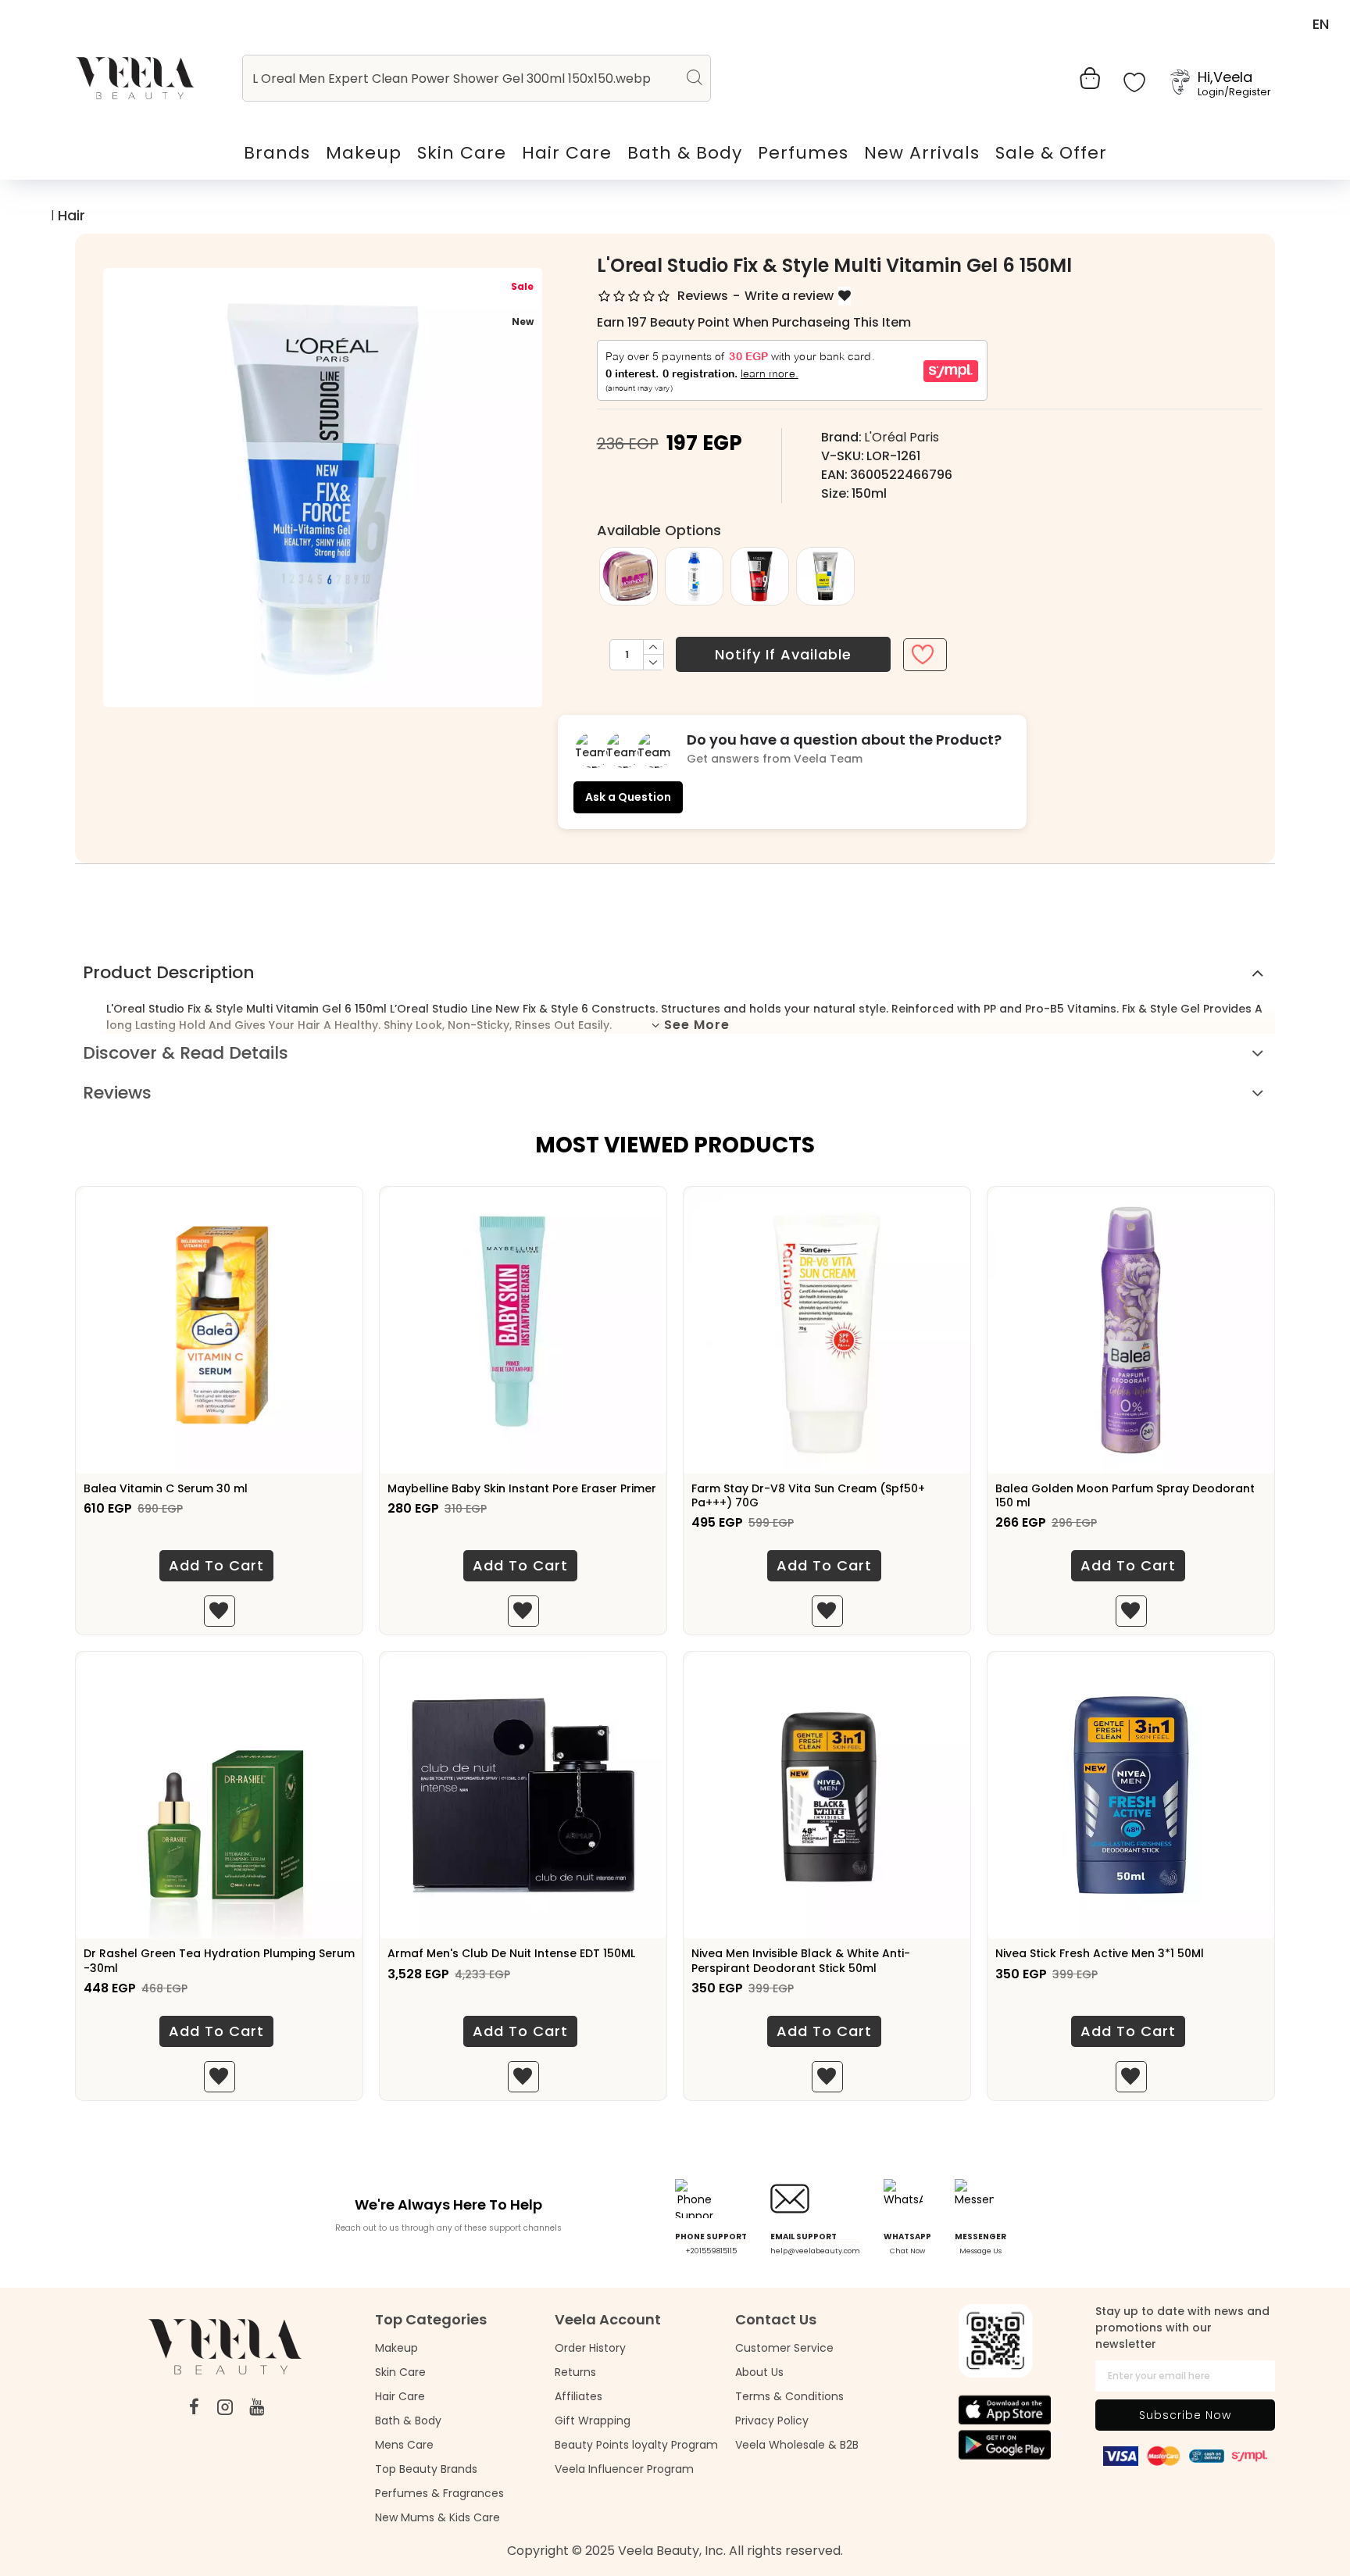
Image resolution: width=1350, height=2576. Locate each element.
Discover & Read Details (186, 1053)
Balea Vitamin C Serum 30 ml (166, 1488)
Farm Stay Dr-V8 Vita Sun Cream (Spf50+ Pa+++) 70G (808, 1495)
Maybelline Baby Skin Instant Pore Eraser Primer (522, 1488)
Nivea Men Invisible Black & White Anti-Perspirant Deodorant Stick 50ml (801, 1960)
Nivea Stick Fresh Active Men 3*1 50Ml (1100, 1953)
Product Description (169, 972)
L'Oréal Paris (902, 437)
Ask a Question (628, 797)
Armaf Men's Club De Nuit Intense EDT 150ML (511, 1953)
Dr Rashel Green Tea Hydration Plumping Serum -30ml (219, 1960)
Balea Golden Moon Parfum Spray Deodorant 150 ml (1125, 1495)
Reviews (117, 1093)
